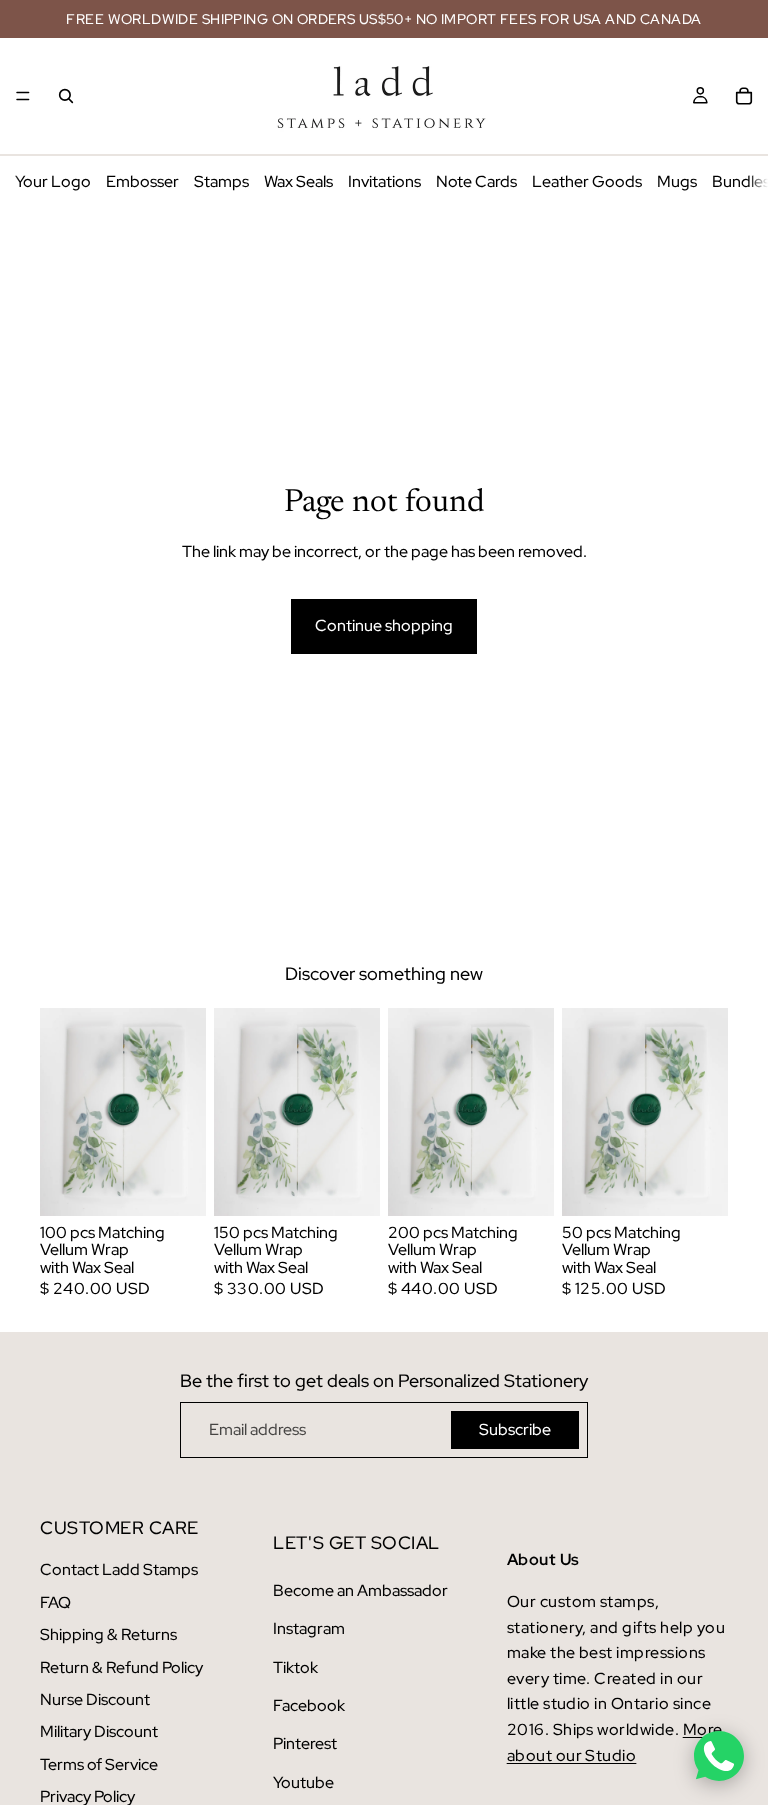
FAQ (55, 1602)
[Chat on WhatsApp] (719, 1756)
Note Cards (476, 181)
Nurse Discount (95, 1699)
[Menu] (23, 96)
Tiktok (295, 1667)
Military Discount (99, 1731)
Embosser (142, 181)
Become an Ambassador (360, 1590)
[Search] (66, 96)
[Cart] (744, 96)
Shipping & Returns (108, 1634)
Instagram (309, 1628)
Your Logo (53, 181)
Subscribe (515, 1429)
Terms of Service (99, 1764)
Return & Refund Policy (121, 1667)
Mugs (677, 181)
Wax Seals (298, 181)
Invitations (384, 181)
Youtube (303, 1782)
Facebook (309, 1705)
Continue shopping (384, 625)
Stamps (221, 181)
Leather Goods (587, 181)
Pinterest (305, 1743)
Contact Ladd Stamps (119, 1569)
